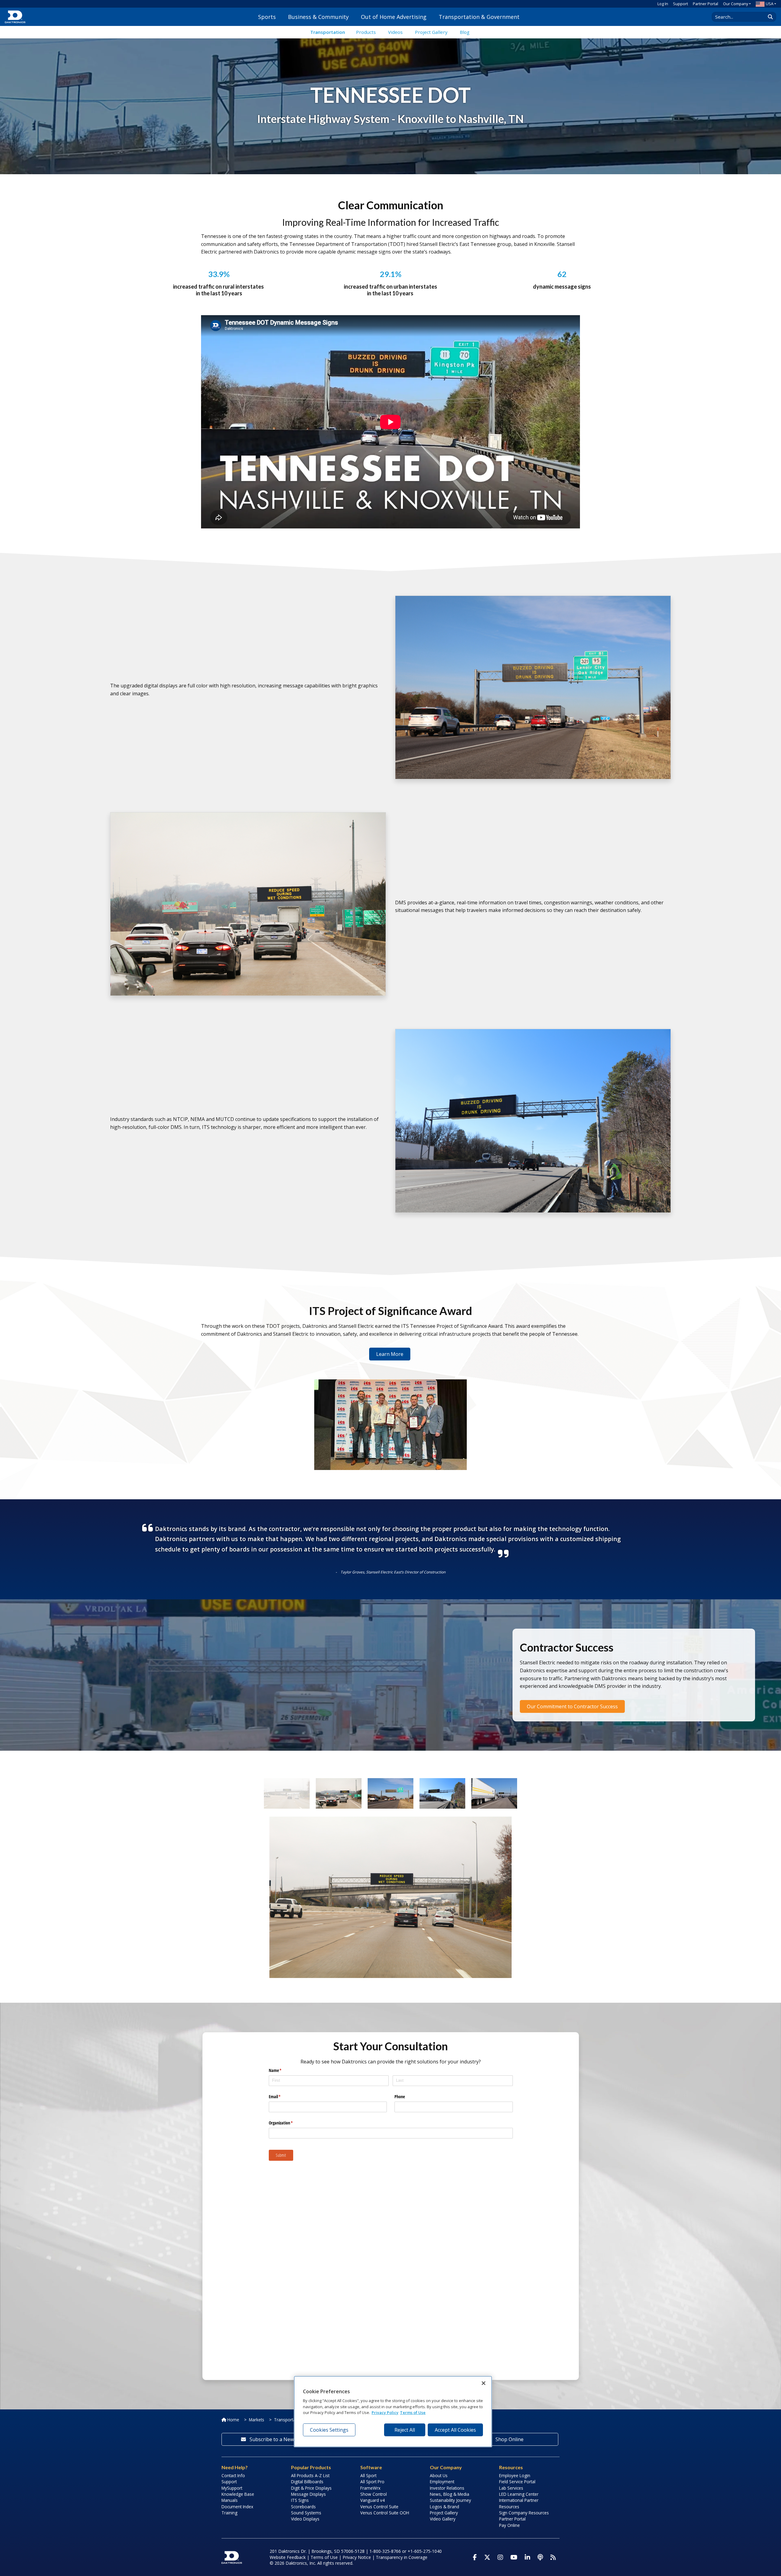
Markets (257, 2420)
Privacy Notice (357, 2557)
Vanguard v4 (373, 2500)
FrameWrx (370, 2488)
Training (229, 2513)
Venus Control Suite (379, 2507)
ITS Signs (300, 2500)
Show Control (374, 2494)
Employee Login (515, 2475)
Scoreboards (303, 2507)
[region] (393, 2412)
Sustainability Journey (450, 2500)
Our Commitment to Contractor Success (572, 1706)
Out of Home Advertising (394, 17)
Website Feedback (288, 2557)
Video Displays (305, 2519)
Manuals (230, 2500)
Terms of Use (324, 2557)
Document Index (237, 2507)
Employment (442, 2482)
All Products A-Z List (310, 2475)
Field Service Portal (517, 2482)
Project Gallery (444, 2513)
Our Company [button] (736, 4)
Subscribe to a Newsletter (279, 2439)
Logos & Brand (444, 2507)
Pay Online (509, 2525)
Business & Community (318, 17)
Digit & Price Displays (311, 2488)
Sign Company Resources (524, 2513)
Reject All (405, 2430)
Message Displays (308, 2494)
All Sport (368, 2475)
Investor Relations (447, 2488)
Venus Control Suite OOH (385, 2513)
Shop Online (509, 2439)
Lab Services (511, 2488)
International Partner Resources (519, 2503)
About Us (439, 2475)
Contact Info (233, 2475)
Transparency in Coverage (402, 2557)
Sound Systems (306, 2513)
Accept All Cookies (455, 2430)
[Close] (484, 2383)
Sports (267, 17)
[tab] (288, 1793)
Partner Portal (705, 4)
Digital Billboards (307, 2482)
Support (680, 4)
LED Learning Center (519, 2494)
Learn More (390, 1354)
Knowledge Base (238, 2494)
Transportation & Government (479, 17)
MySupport (232, 2488)
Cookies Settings (329, 2430)
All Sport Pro (372, 2482)
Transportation (328, 32)
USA (770, 4)
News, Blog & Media (450, 2494)
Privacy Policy (385, 2412)
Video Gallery (443, 2519)
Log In (663, 4)
